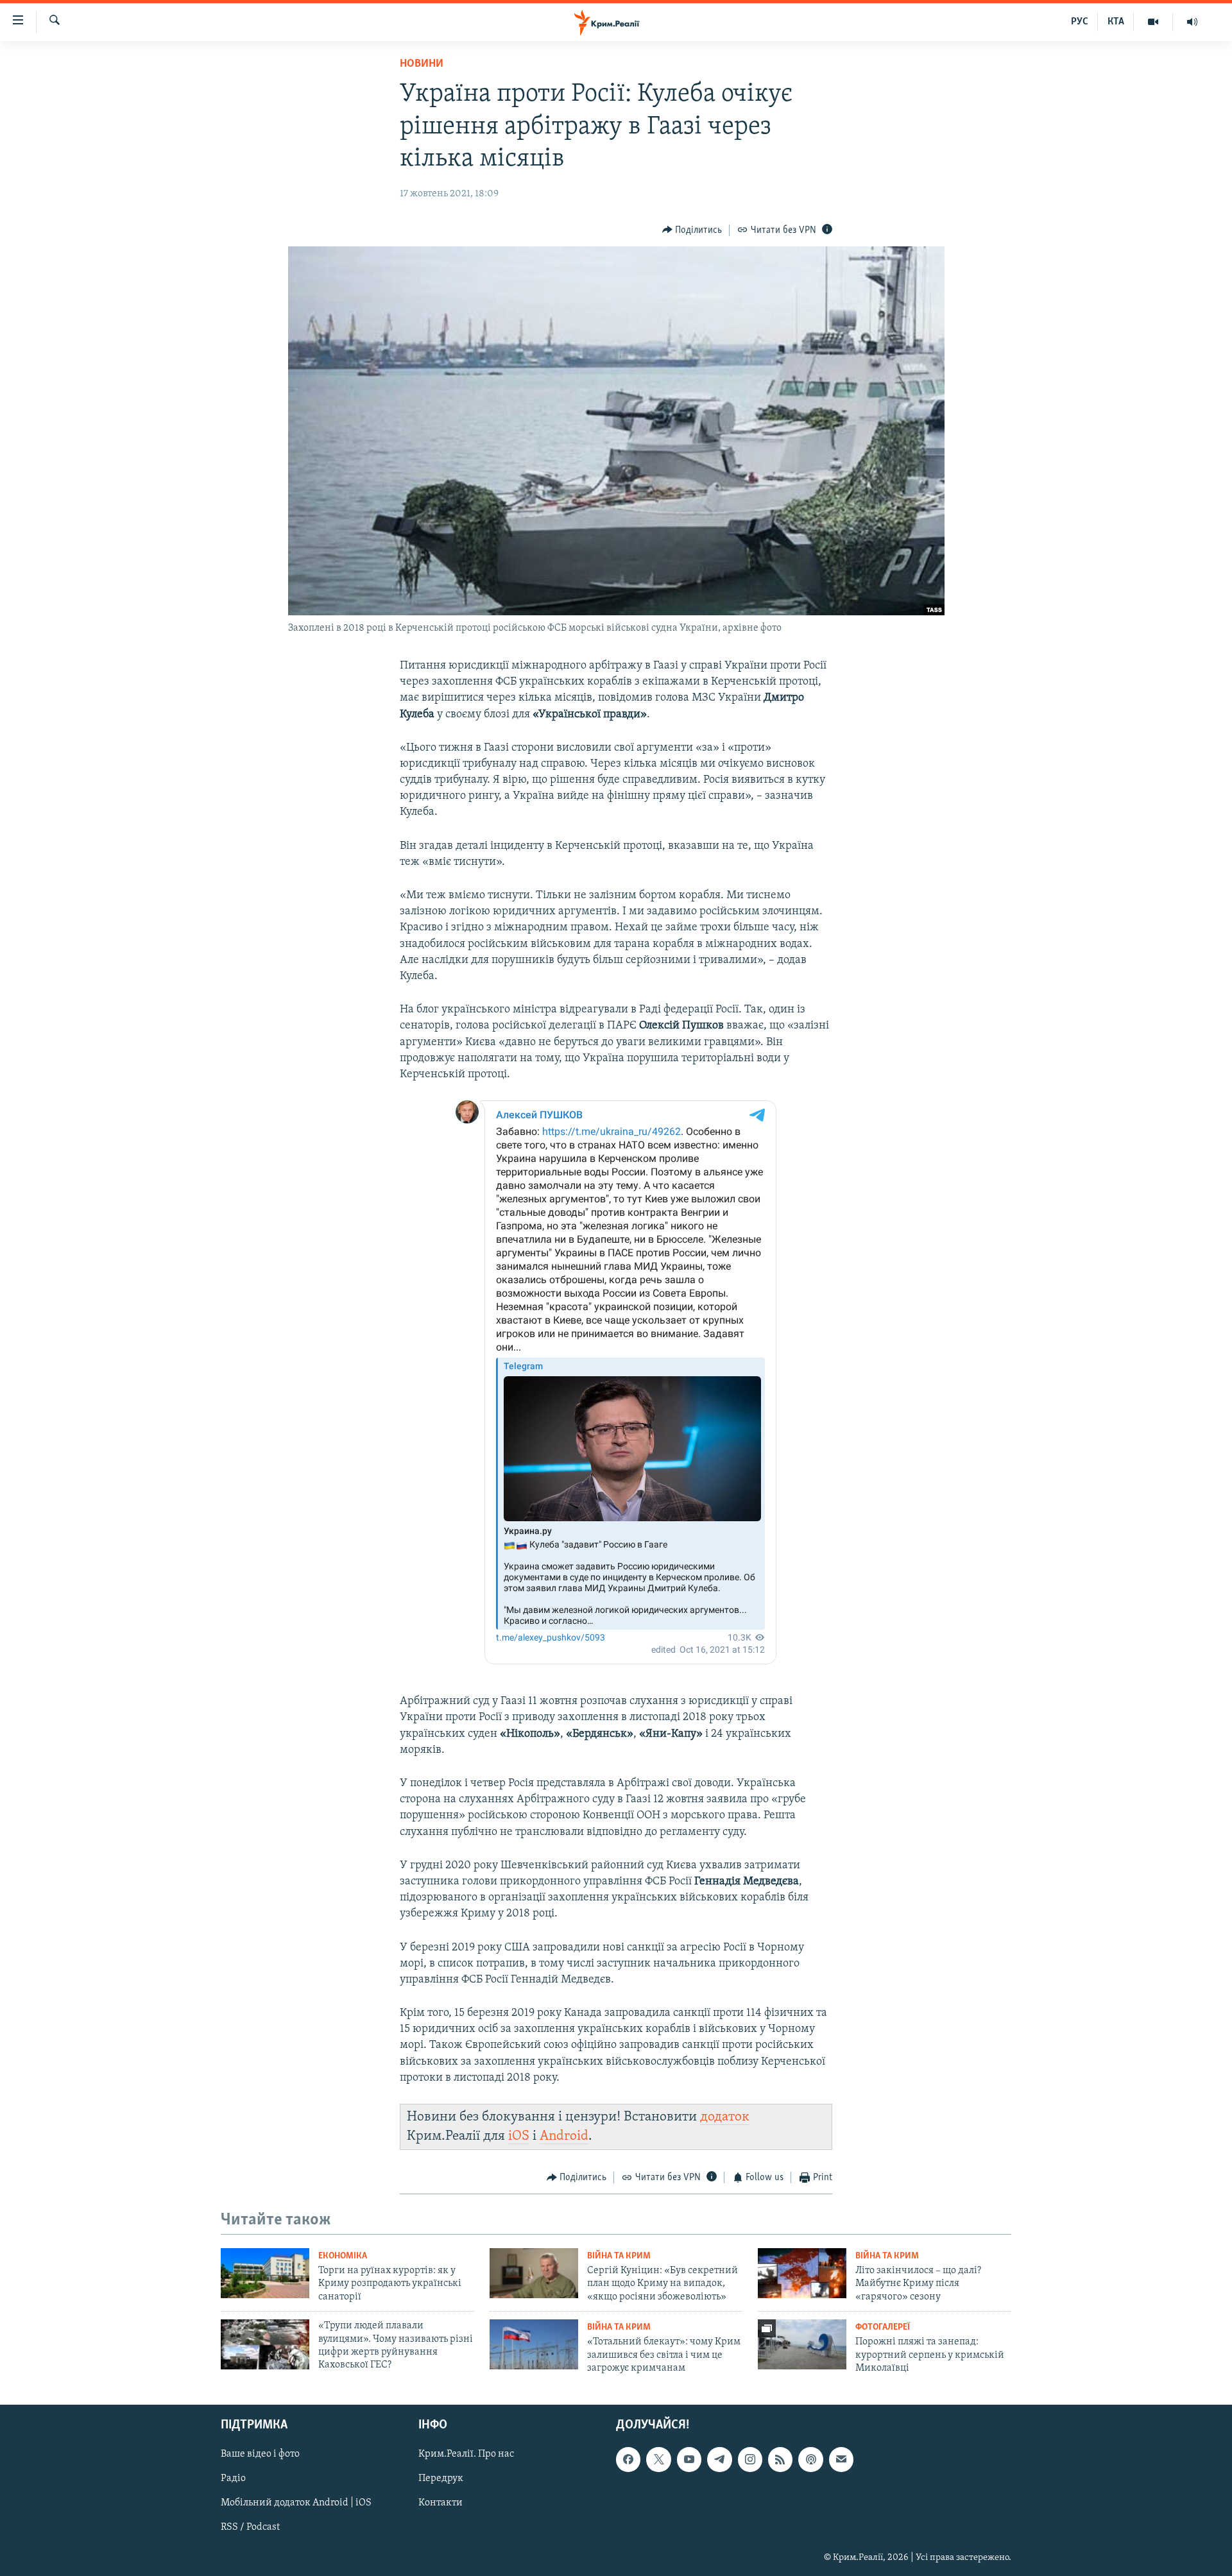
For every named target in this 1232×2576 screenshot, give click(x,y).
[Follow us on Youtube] (689, 2459)
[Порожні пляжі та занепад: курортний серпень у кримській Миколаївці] (802, 2344)
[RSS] (780, 2459)
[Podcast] (810, 2459)
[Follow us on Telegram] (719, 2459)
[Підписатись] (841, 2459)
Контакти (441, 2503)
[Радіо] (1192, 22)
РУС (1080, 22)
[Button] (692, 230)
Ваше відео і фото (260, 2454)
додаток (725, 2117)
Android (564, 2136)
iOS (519, 2136)
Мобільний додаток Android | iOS (296, 2503)
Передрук (441, 2478)
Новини (422, 64)
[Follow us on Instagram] (750, 2459)
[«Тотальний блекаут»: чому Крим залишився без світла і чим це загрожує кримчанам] (534, 2344)
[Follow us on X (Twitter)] (658, 2459)
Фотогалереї (883, 2327)
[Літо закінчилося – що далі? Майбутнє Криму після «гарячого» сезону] (802, 2273)
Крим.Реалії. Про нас (466, 2454)
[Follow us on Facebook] (628, 2459)
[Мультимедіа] (1153, 22)
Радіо (233, 2478)
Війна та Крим (619, 2256)
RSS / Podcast (250, 2527)
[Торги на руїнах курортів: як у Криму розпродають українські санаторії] (265, 2273)
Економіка (343, 2256)
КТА (1116, 22)
